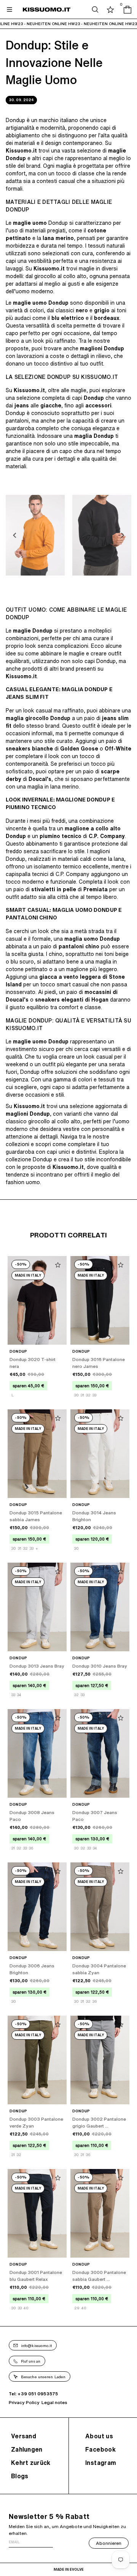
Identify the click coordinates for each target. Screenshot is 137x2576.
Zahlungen (27, 2449)
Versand (24, 2436)
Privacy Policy (24, 2402)
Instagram (101, 2463)
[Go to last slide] (15, 535)
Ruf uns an (31, 2361)
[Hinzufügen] (58, 1265)
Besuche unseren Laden (43, 2377)
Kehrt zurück (31, 2463)
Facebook (100, 2449)
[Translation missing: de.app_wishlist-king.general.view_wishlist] (110, 10)
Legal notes (54, 2402)
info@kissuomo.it (37, 2345)
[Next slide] (122, 535)
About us (99, 2436)
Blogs (20, 2476)
